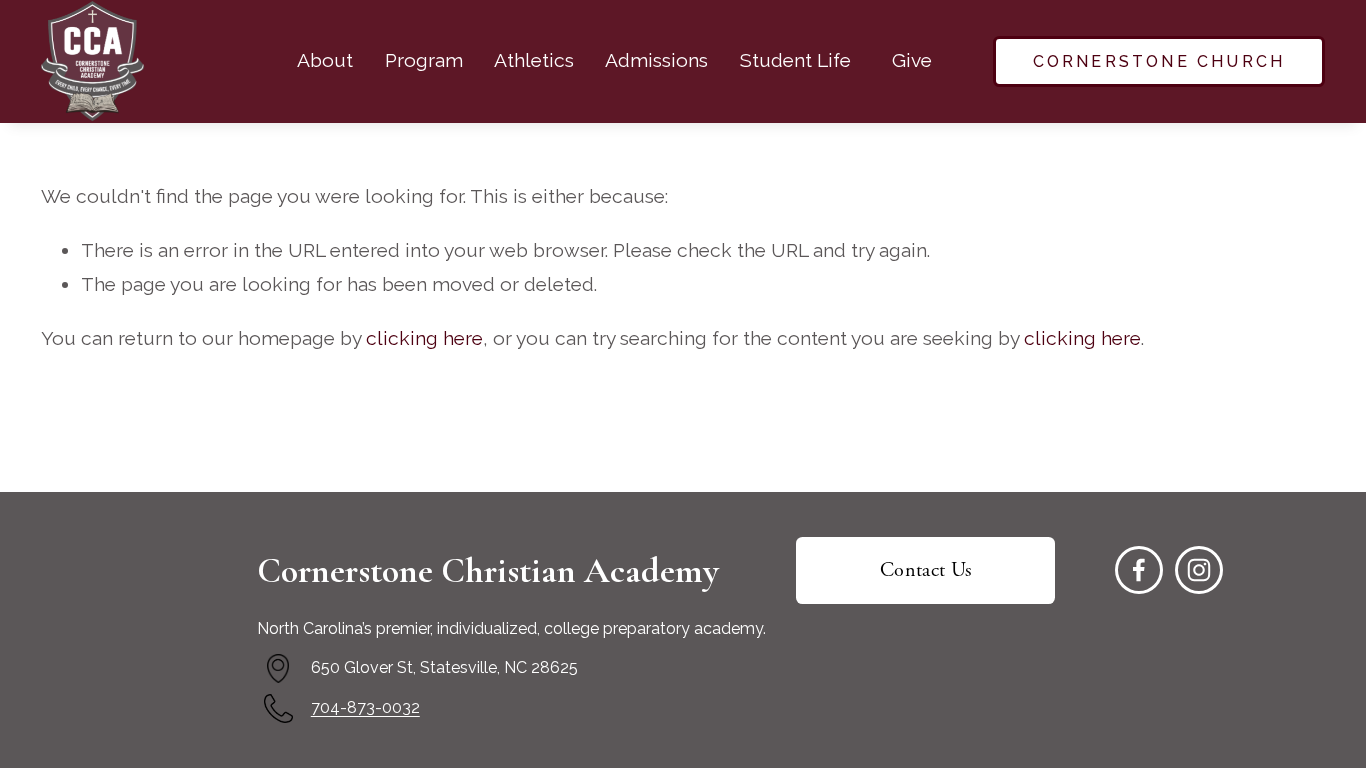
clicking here (424, 338)
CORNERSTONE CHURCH (1159, 61)
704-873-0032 (365, 707)
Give (912, 60)
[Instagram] (1199, 570)
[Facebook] (1139, 570)
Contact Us (926, 570)
